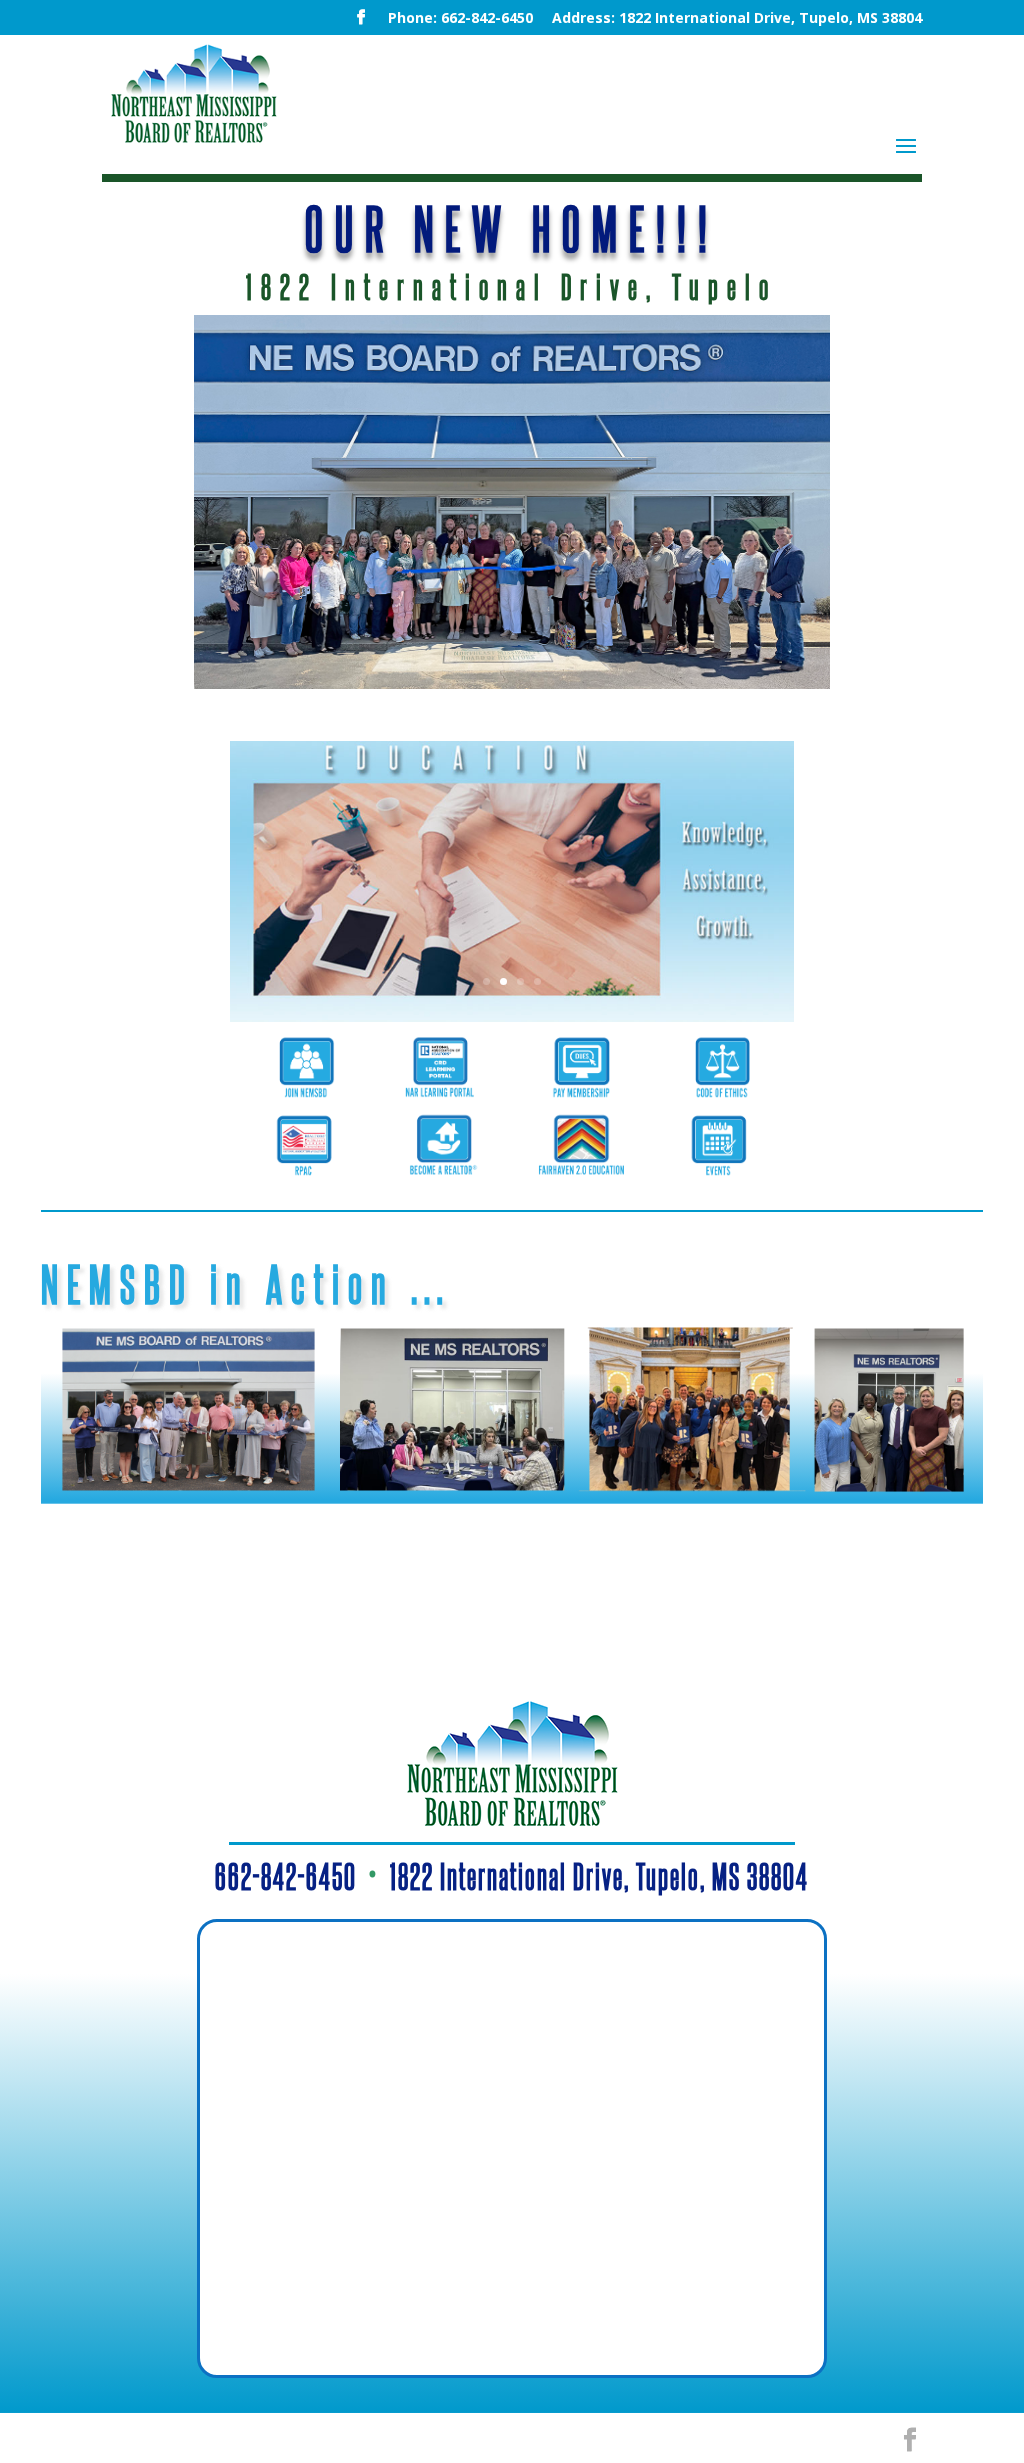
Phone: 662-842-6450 (460, 19)
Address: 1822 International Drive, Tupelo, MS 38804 (737, 19)
